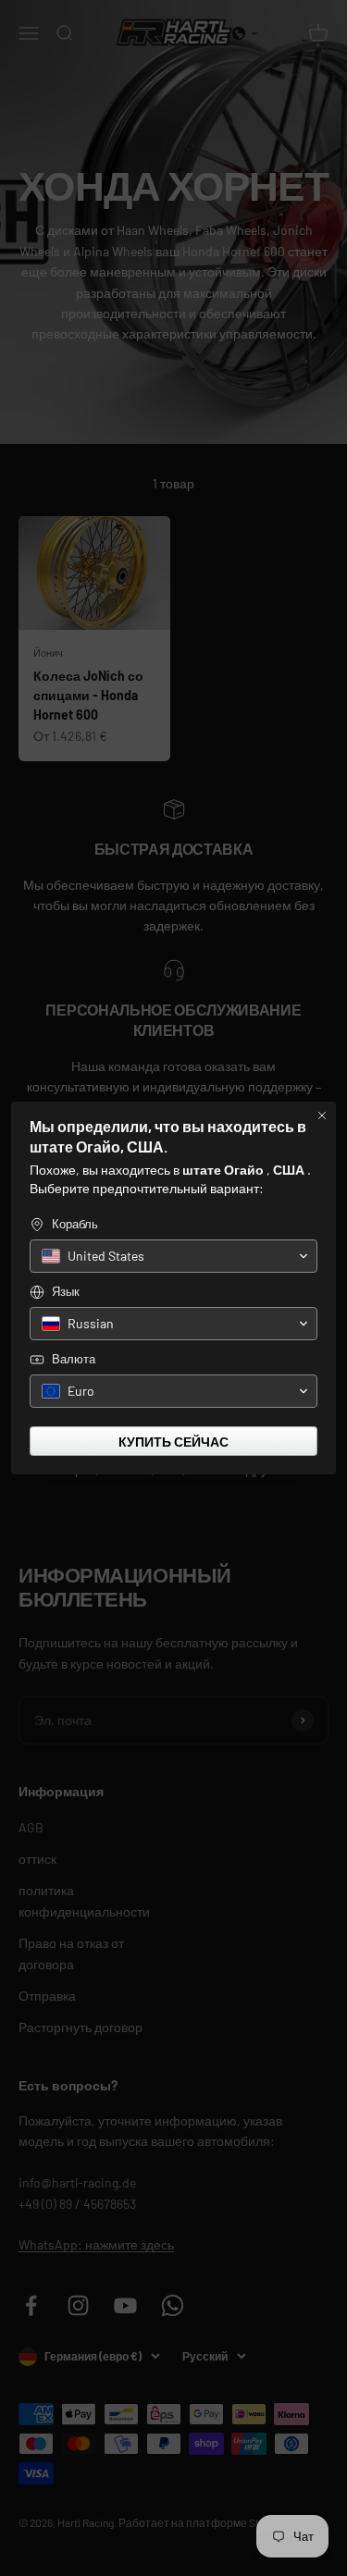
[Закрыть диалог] (322, 1115)
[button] (173, 1256)
